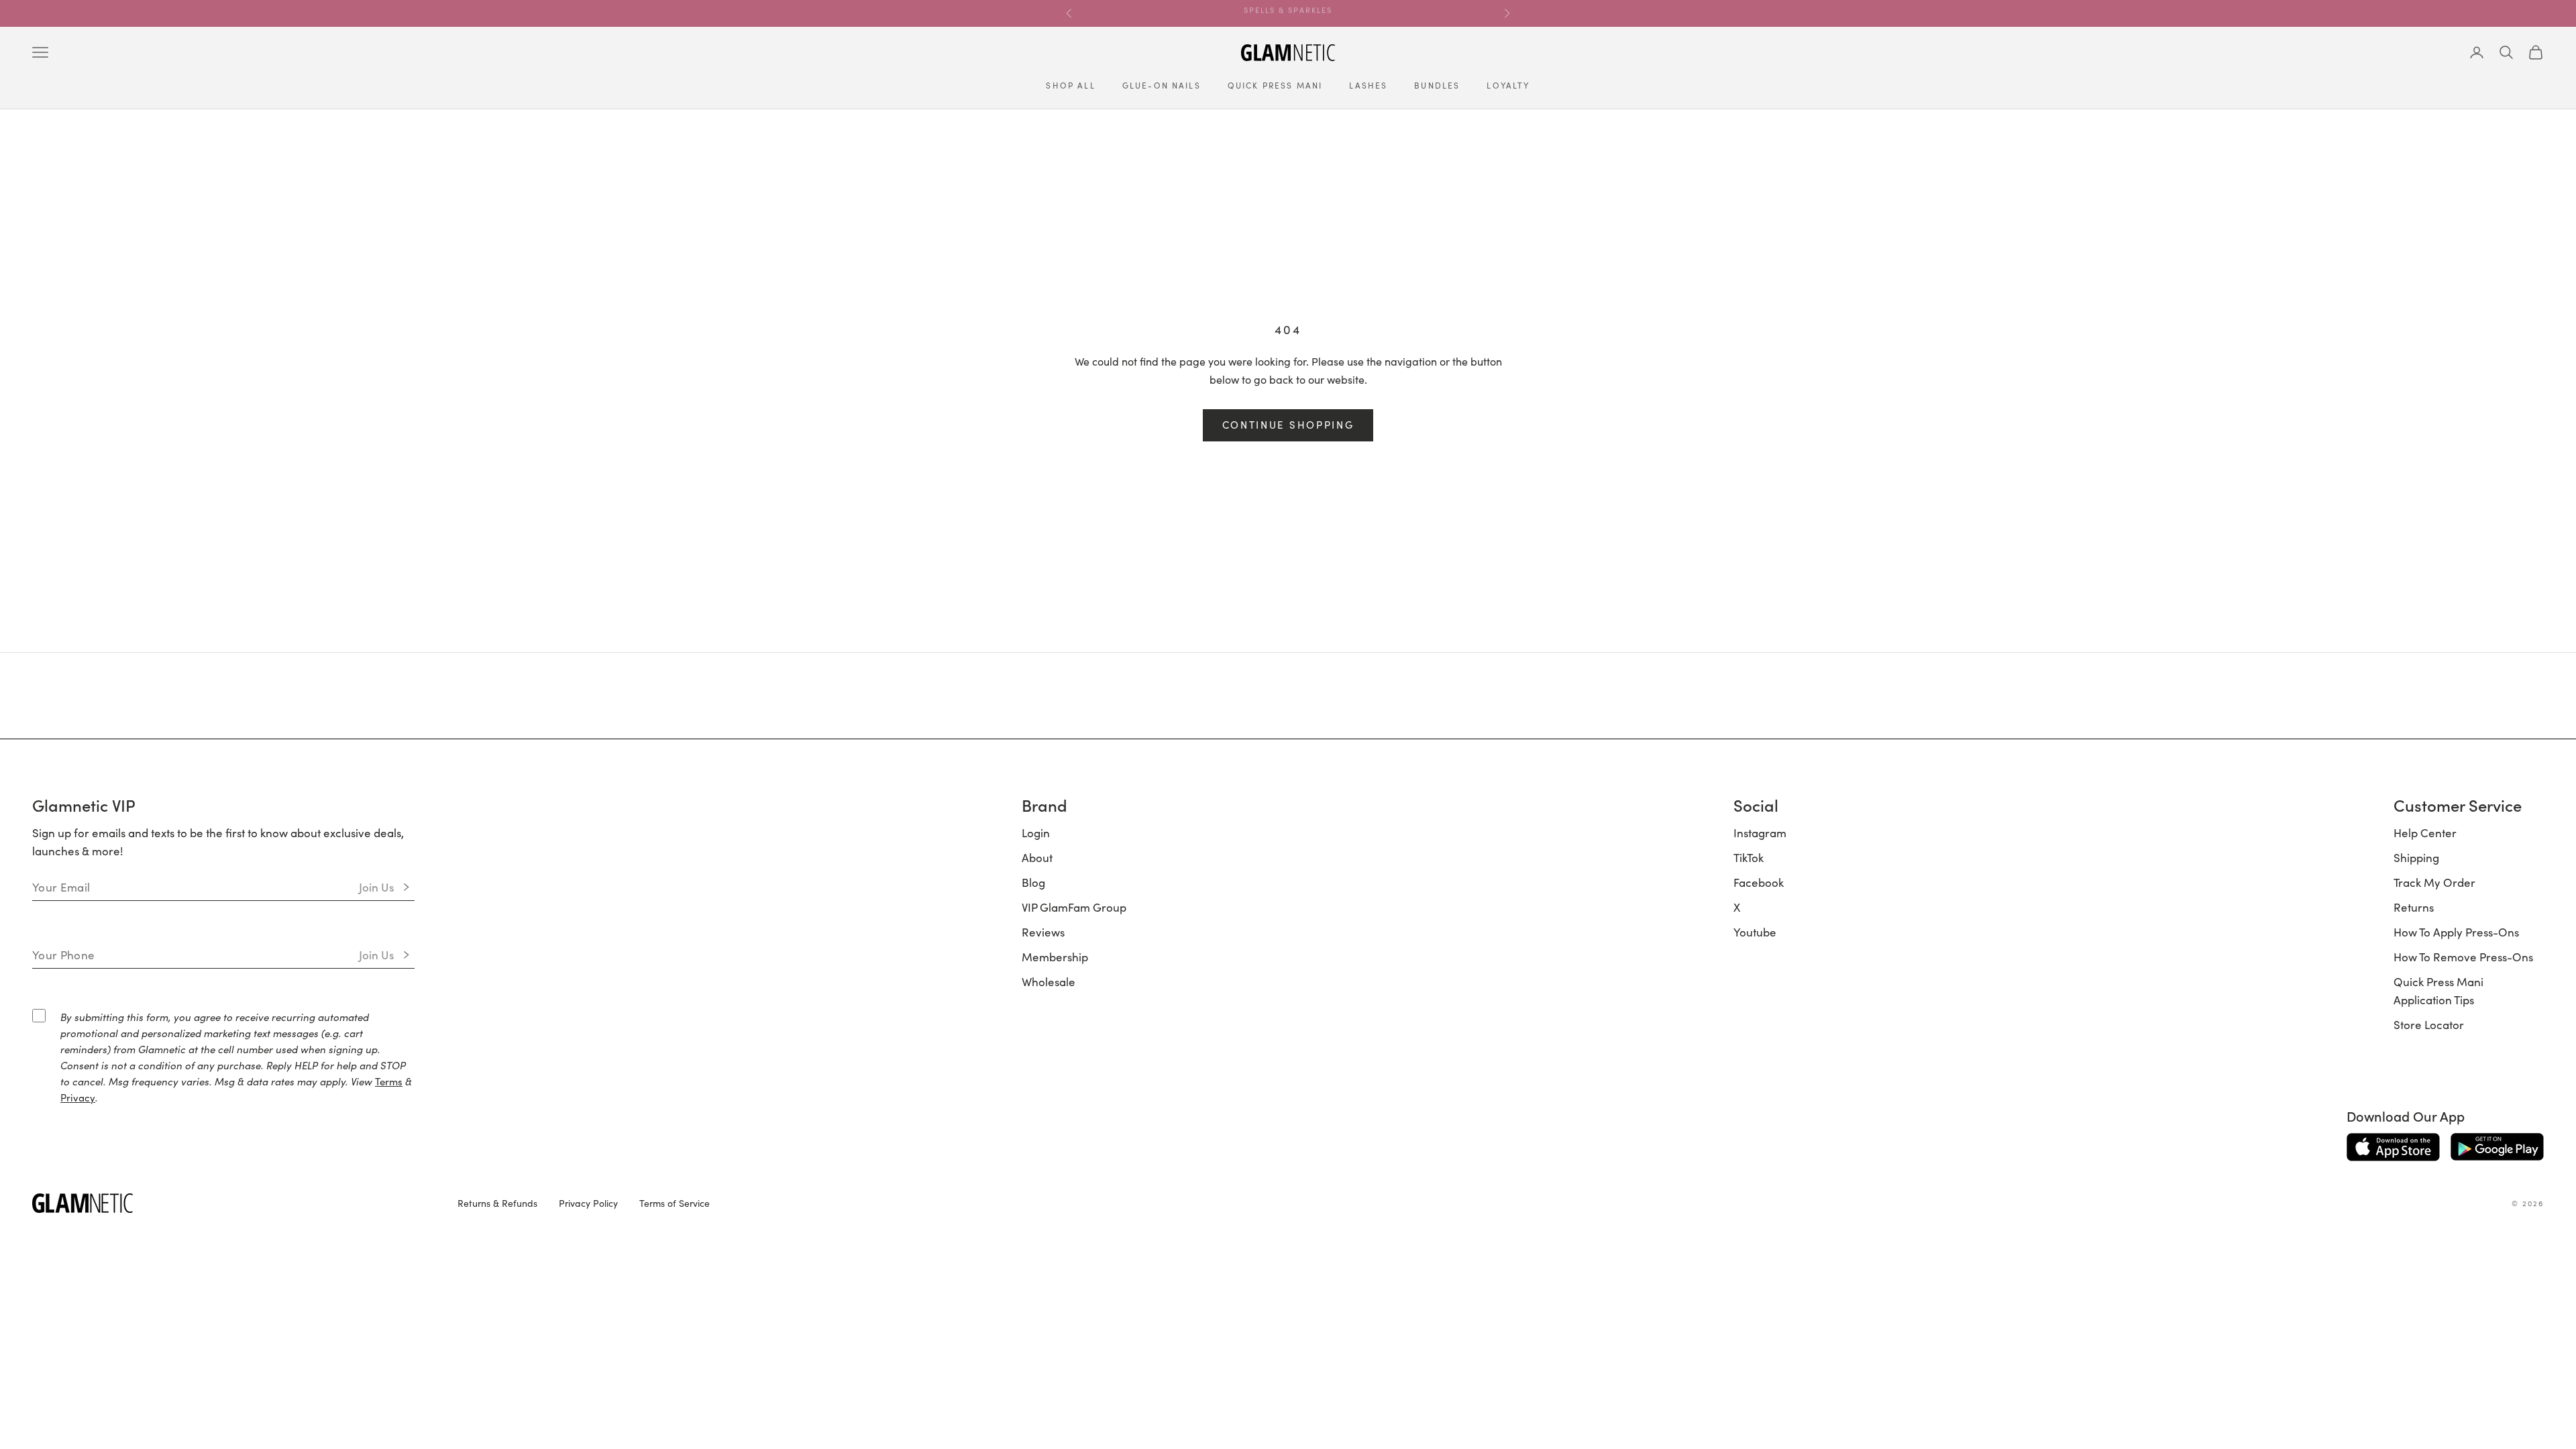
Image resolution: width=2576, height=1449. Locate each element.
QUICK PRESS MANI (1275, 85)
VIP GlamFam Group (1074, 907)
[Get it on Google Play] (2497, 1147)
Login (1036, 833)
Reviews (1043, 932)
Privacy (78, 1097)
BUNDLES (1437, 85)
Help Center (2425, 833)
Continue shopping (1288, 424)
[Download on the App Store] (2393, 1147)
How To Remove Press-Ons (2463, 957)
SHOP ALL (1070, 85)
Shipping (2416, 857)
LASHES (1368, 85)
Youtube (1755, 932)
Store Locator (2429, 1024)
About (1037, 857)
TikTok (1749, 857)
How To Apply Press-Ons (2456, 932)
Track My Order (2434, 882)
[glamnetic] (234, 1203)
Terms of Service (675, 1203)
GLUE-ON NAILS (1162, 85)
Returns (2414, 907)
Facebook (1759, 882)
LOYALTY (1508, 85)
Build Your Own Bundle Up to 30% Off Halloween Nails (1288, 13)
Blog (1033, 882)
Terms (389, 1081)
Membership (1055, 957)
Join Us (377, 887)
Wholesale (1049, 981)
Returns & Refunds (497, 1203)
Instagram (1760, 833)
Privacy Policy (588, 1203)
